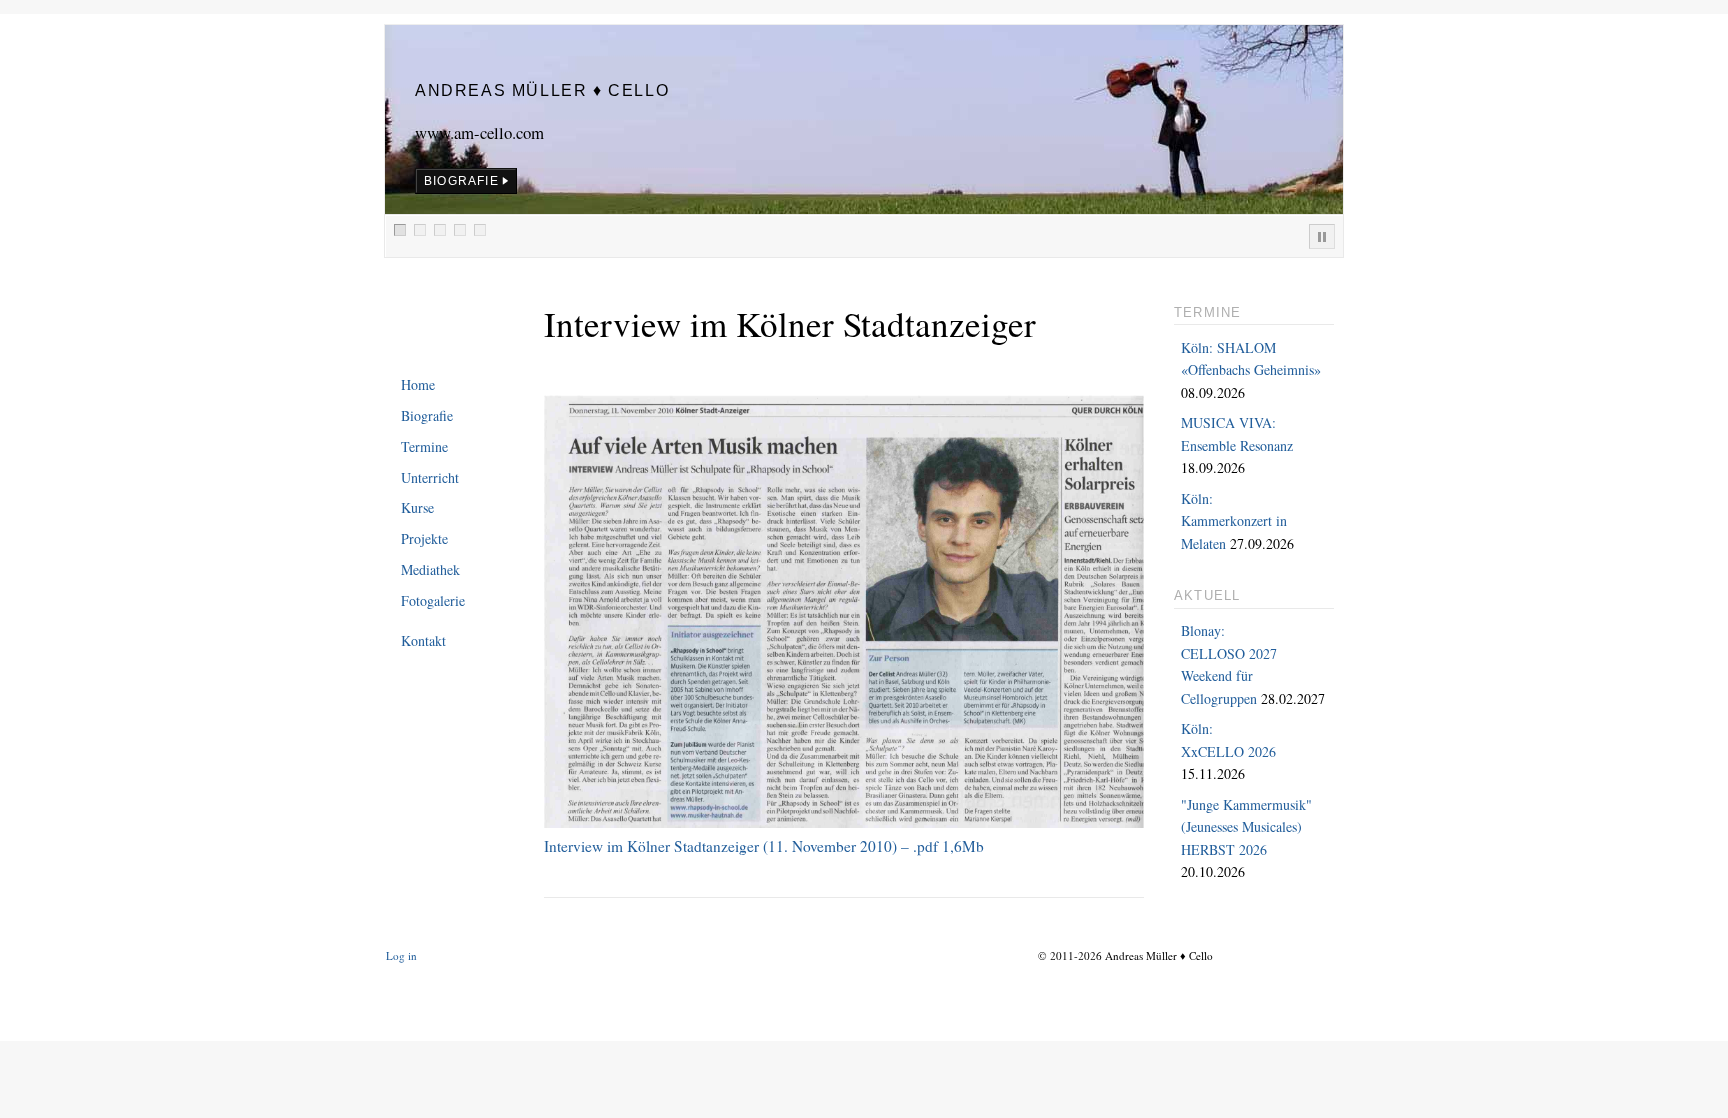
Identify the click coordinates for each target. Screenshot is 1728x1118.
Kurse (417, 507)
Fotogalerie (433, 600)
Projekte (424, 538)
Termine (424, 446)
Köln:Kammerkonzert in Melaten (1234, 521)
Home (418, 384)
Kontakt (423, 640)
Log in (401, 955)
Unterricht (430, 477)
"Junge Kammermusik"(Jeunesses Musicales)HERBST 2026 (1246, 827)
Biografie (427, 415)
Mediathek (430, 569)
